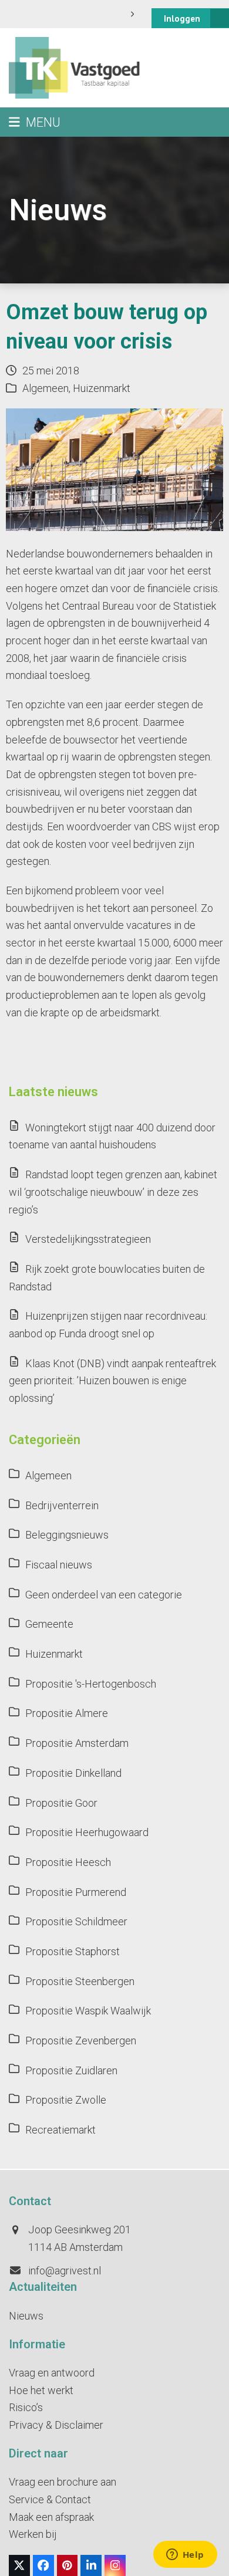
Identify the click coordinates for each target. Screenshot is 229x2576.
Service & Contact (50, 2499)
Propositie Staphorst (73, 1951)
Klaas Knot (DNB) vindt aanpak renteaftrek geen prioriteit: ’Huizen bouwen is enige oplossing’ (112, 1381)
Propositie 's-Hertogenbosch (91, 1684)
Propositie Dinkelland (73, 1773)
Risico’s (26, 2407)
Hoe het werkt (41, 2390)
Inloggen (182, 18)
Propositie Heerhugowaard (87, 1832)
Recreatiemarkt (60, 2130)
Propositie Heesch (68, 1862)
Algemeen (46, 388)
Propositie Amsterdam (77, 1743)
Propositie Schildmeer (76, 1921)
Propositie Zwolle (66, 2100)
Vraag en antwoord (52, 2373)
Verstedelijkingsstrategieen (88, 1239)
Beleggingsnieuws (67, 1535)
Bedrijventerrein (62, 1505)
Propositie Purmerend (76, 1892)
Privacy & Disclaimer (56, 2425)
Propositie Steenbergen (80, 1981)
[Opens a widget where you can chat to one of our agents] (185, 2555)
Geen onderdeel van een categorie (104, 1595)
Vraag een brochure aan (63, 2482)
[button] (35, 122)
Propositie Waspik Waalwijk (88, 2011)
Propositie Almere (67, 1713)
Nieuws (26, 2316)
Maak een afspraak (51, 2517)
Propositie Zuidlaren (71, 2070)
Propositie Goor (61, 1803)
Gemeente (49, 1624)
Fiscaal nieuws (59, 1565)
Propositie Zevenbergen (81, 2041)
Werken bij (33, 2534)
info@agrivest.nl (65, 2271)
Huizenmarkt (102, 388)
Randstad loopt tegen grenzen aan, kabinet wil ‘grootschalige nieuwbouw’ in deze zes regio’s (113, 1192)
